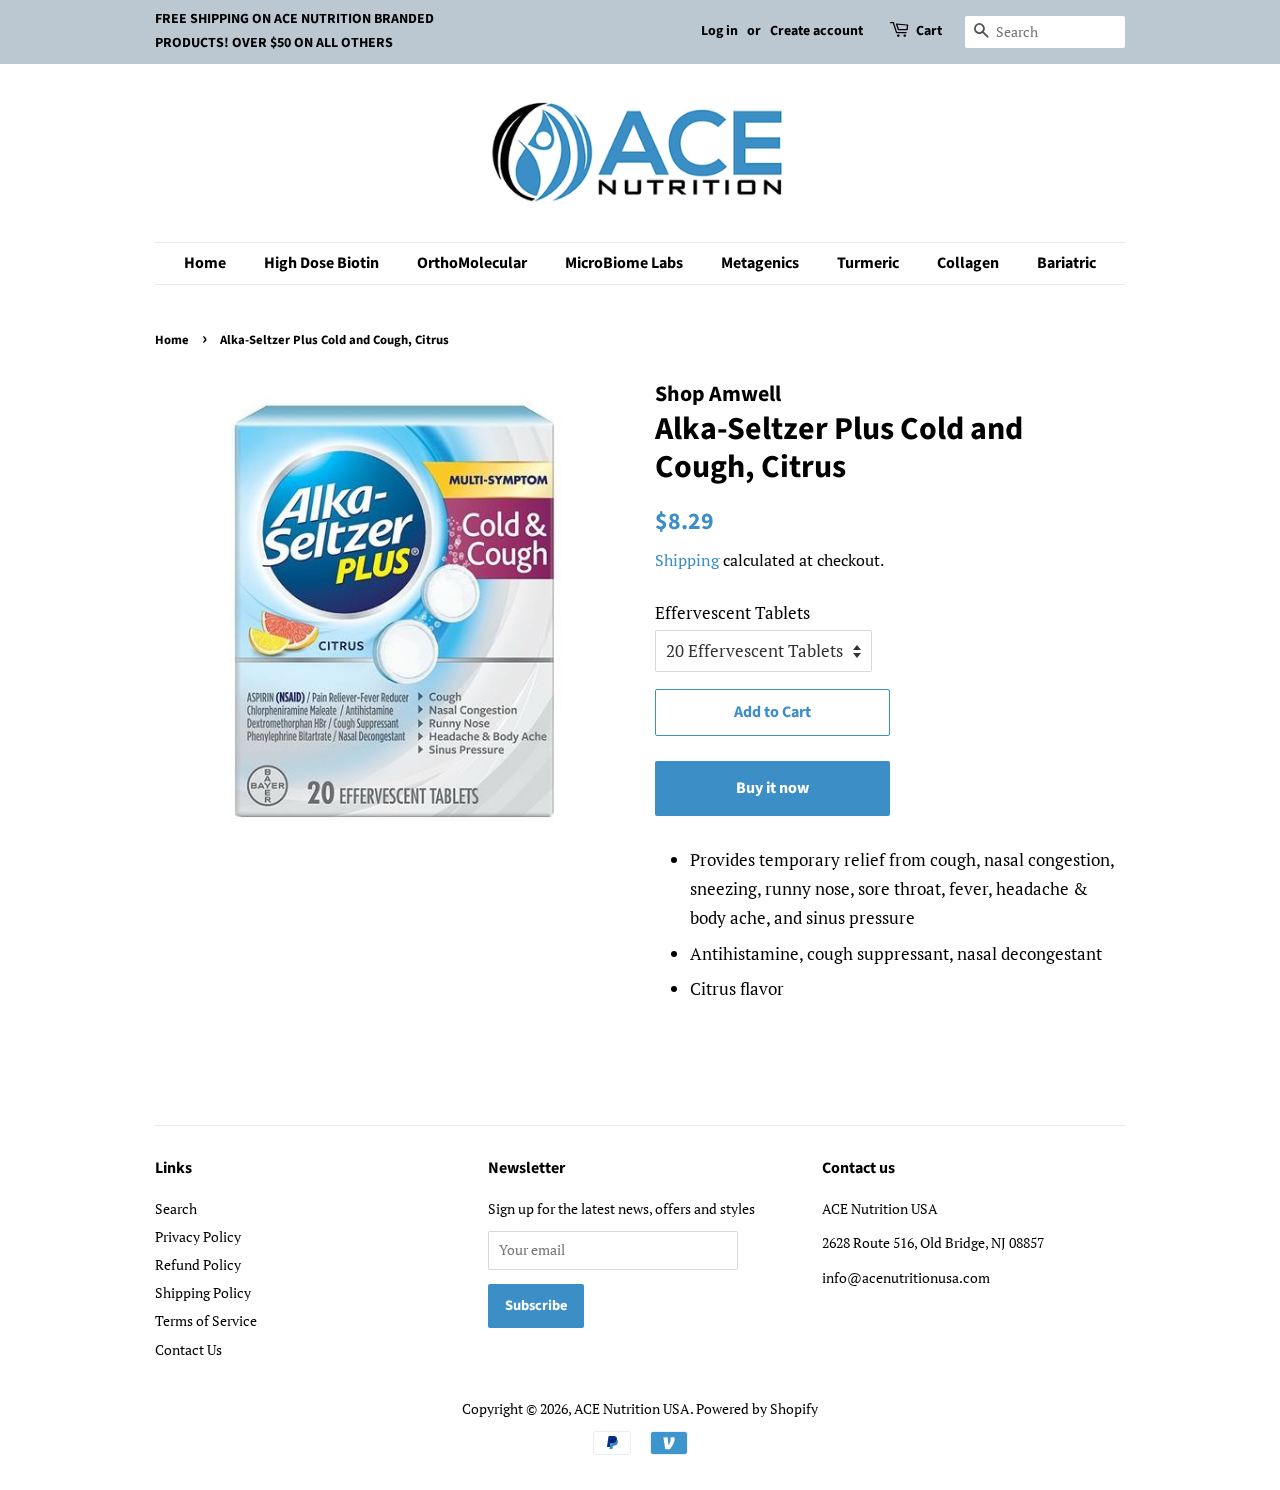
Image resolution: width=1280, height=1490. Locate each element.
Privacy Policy (198, 1236)
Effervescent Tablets (732, 612)
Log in (719, 31)
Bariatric (1066, 263)
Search (176, 1208)
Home (205, 263)
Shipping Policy (203, 1292)
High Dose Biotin (321, 263)
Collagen (968, 263)
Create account (816, 31)
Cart (929, 31)
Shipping (687, 560)
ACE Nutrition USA (632, 1408)
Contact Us (188, 1349)
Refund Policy (198, 1264)
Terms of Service (206, 1320)
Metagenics (760, 263)
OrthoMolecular (472, 263)
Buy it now (772, 788)
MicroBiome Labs (624, 263)
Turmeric (868, 263)
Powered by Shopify (757, 1408)
